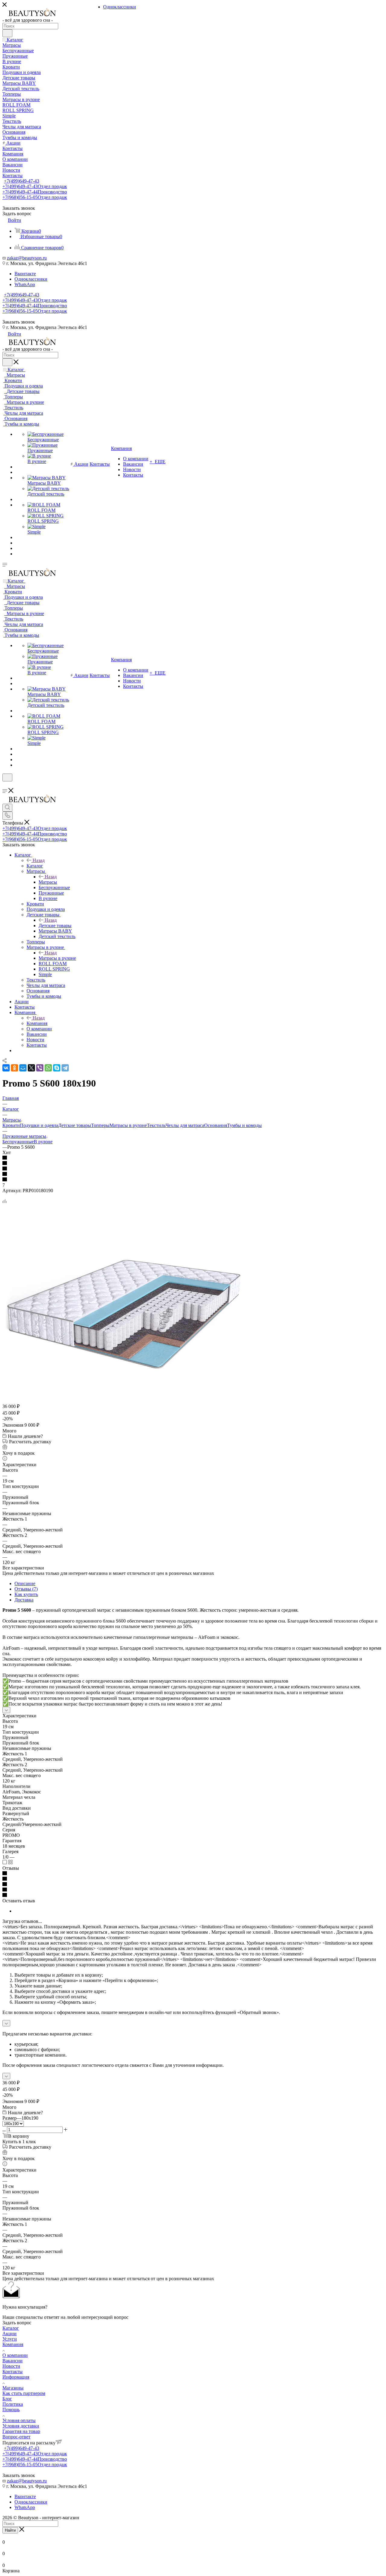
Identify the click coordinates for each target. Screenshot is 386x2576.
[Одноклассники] (14, 1068)
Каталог (35, 866)
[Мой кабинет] (5, 785)
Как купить (26, 1594)
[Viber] (40, 1068)
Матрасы (48, 882)
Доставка (24, 1600)
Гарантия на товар (21, 2431)
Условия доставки (21, 2426)
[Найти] (7, 33)
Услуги (10, 2339)
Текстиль (156, 1125)
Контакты (13, 2372)
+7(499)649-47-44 (35, 192)
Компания (37, 1023)
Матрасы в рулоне (57, 958)
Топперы (100, 1125)
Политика (13, 2404)
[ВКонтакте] (6, 1068)
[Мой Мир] (23, 1068)
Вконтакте (25, 274)
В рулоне (43, 1142)
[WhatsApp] (48, 1068)
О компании (15, 2355)
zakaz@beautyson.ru (27, 258)
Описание (25, 1583)
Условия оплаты (19, 2420)
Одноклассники (31, 279)
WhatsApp (25, 284)
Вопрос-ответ (16, 2437)
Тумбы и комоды (244, 1125)
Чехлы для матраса (185, 1125)
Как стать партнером (24, 2393)
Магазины (13, 2388)
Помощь (11, 2410)
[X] (31, 1068)
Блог (7, 2399)
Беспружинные (18, 1142)
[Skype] (57, 1068)
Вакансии (13, 2361)
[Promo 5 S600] (123, 1395)
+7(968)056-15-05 (35, 197)
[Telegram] (65, 1068)
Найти (10, 2530)
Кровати (11, 1125)
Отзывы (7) (26, 1589)
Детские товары (55, 926)
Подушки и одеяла (39, 1125)
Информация (16, 2377)
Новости (11, 2366)
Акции (9, 2333)
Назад (39, 860)
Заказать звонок (19, 322)
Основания (216, 1125)
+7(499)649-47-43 (22, 181)
